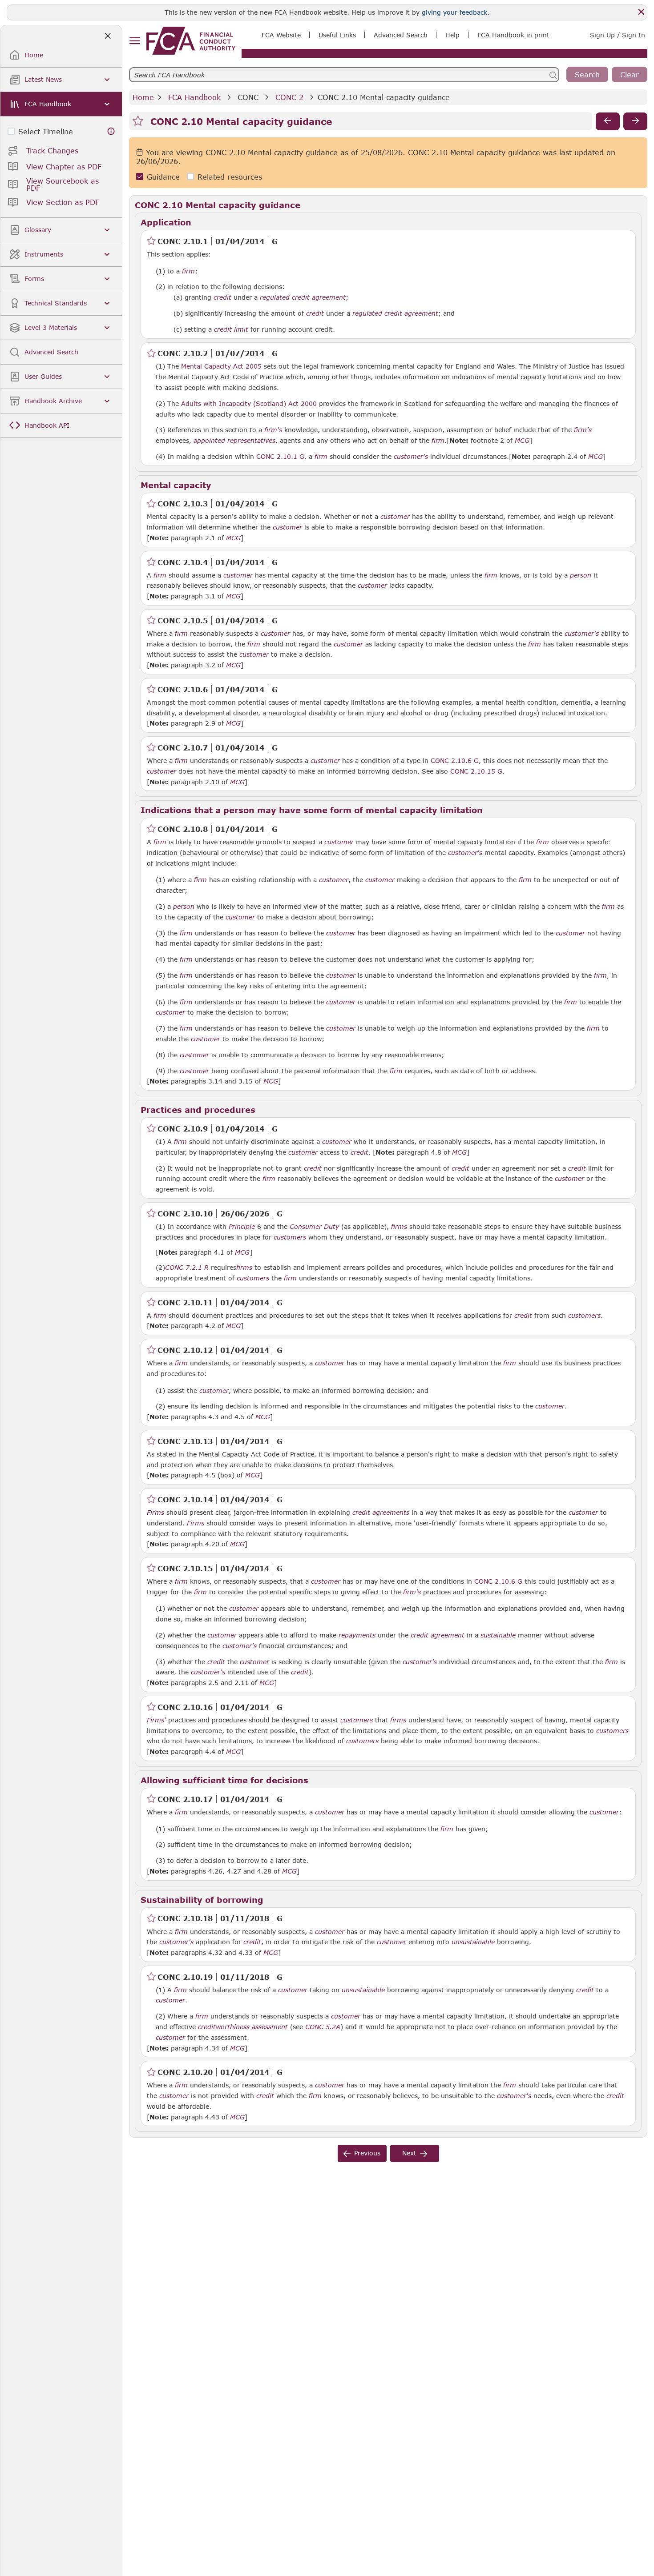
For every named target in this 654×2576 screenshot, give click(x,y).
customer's (411, 457)
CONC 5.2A (323, 2026)
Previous (367, 2153)
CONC (248, 97)
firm (188, 271)
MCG (522, 441)
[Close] (641, 12)
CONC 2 (289, 97)
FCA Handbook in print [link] (513, 35)
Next (409, 2153)
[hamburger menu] (135, 41)
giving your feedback (454, 12)
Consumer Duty (314, 1227)
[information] (111, 131)
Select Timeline (46, 131)
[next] (635, 121)
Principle (242, 1227)
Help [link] (452, 35)
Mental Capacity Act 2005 (221, 366)
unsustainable (473, 1942)
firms (399, 1227)
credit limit (231, 329)
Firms (155, 1513)
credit (222, 297)
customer (395, 517)
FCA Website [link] (281, 35)
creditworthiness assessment (243, 2027)
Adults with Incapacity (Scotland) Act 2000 (249, 403)
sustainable (498, 1635)
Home (143, 97)
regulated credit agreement (303, 297)
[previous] (608, 121)
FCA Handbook (194, 97)
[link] (191, 41)
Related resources (230, 177)
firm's (273, 430)
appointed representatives (234, 441)
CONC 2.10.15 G (476, 771)
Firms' (156, 1720)
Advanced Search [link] (401, 35)
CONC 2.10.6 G (455, 760)
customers (290, 1237)
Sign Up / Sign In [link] (618, 35)
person (581, 575)
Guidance (163, 177)
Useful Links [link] (337, 35)
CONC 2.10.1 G (280, 456)
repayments (357, 1635)
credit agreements (381, 1513)
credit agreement (438, 1635)
